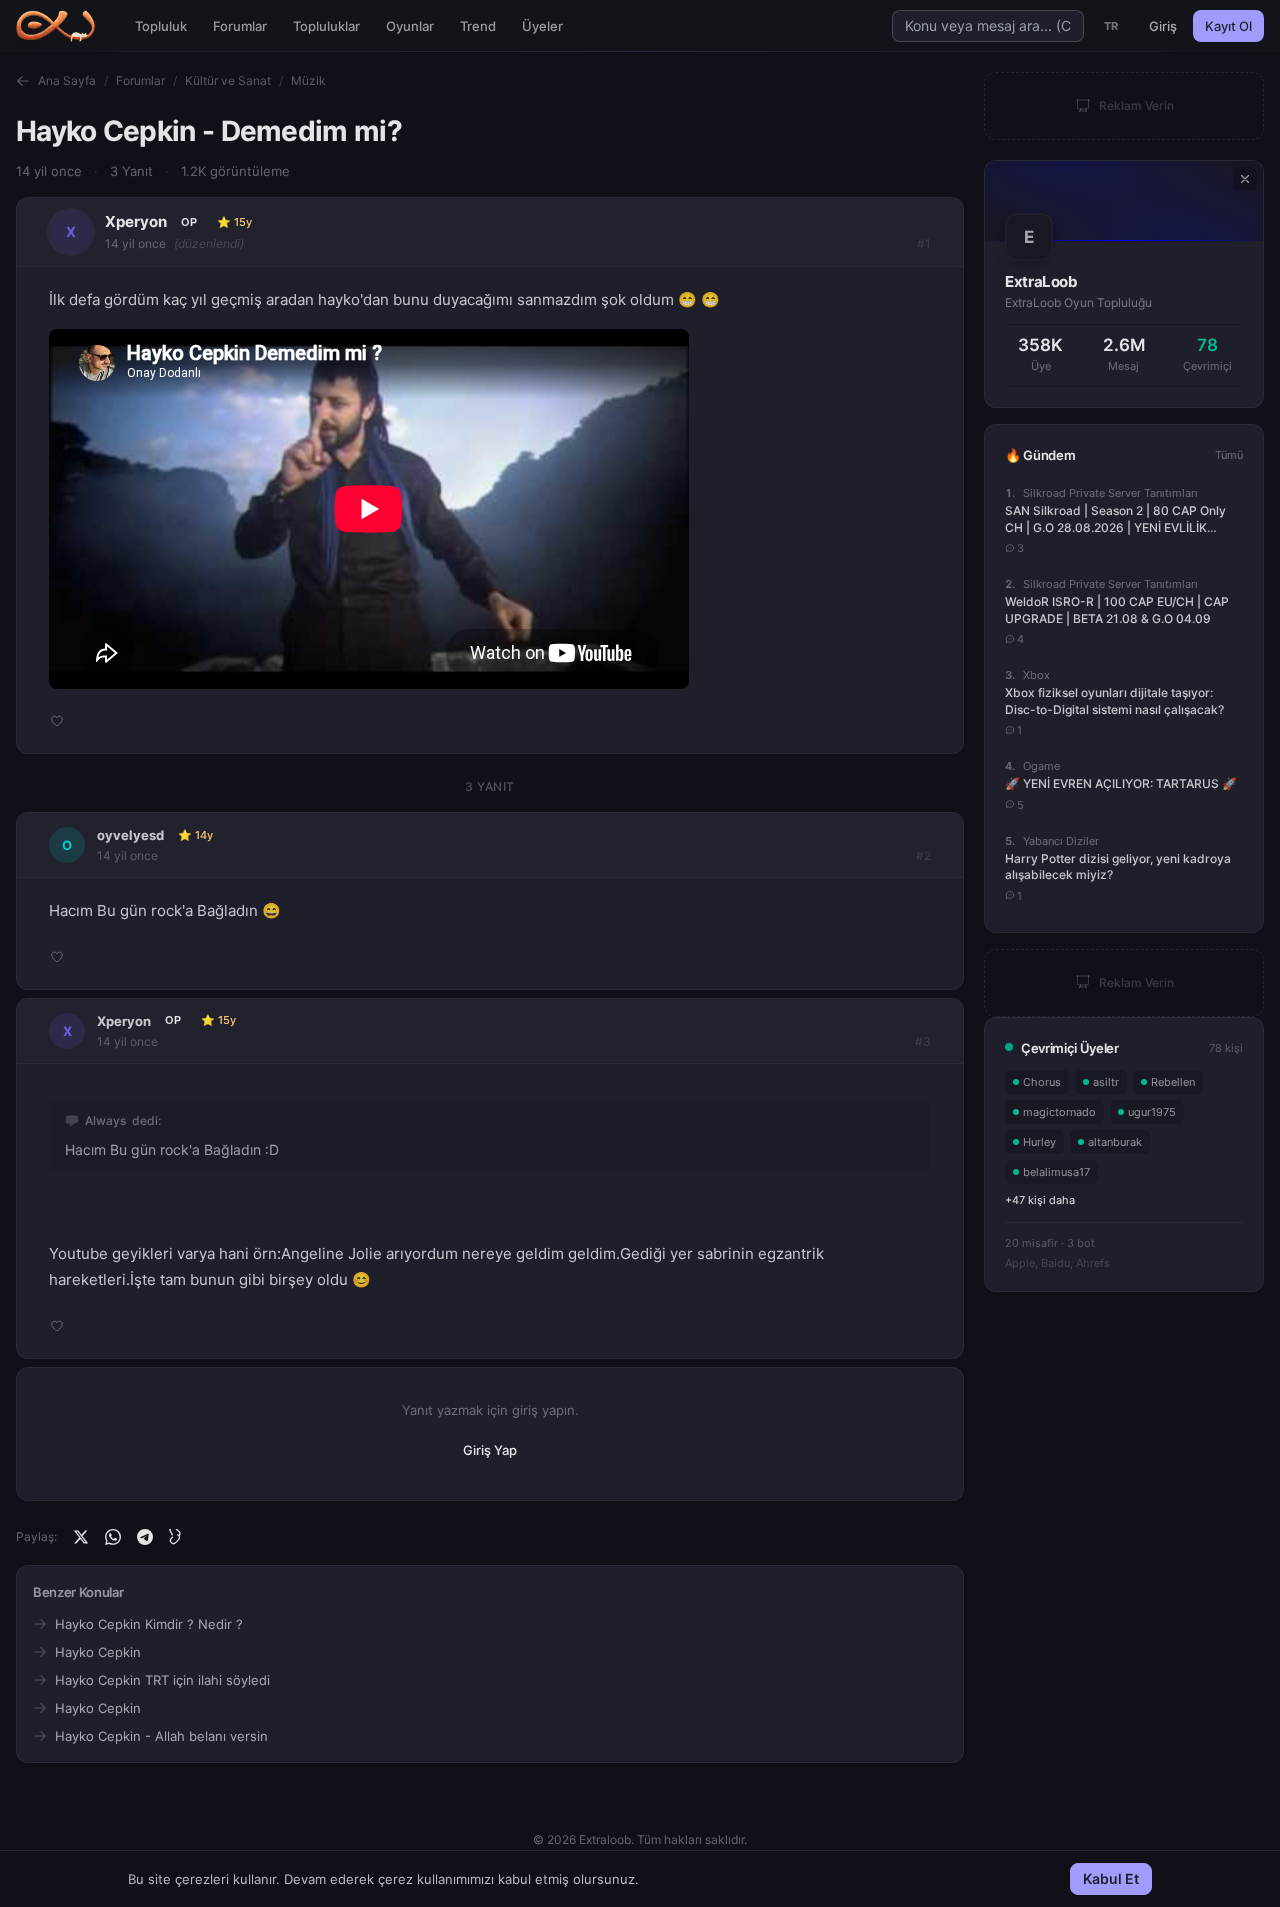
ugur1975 (1152, 1111)
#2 (923, 855)
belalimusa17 (1056, 1171)
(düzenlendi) (209, 243)
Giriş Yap (490, 1450)
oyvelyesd (130, 835)
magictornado (1059, 1111)
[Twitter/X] (81, 1537)
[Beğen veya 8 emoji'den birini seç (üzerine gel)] (57, 721)
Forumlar (240, 26)
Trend (478, 26)
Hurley (1039, 1141)
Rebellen (1173, 1081)
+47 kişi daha (1040, 1199)
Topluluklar (326, 26)
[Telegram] (145, 1537)
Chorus (1042, 1081)
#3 (923, 1041)
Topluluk (161, 26)
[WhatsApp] (113, 1537)
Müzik (308, 80)
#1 (924, 243)
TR (1111, 26)
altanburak (1115, 1141)
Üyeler (542, 26)
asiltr (1106, 1081)
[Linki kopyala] (177, 1537)
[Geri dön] (23, 81)
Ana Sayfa (67, 80)
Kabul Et (1111, 1878)
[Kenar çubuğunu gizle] (1245, 179)
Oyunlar (410, 26)
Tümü (1229, 455)
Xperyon (136, 221)
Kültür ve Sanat (228, 80)
